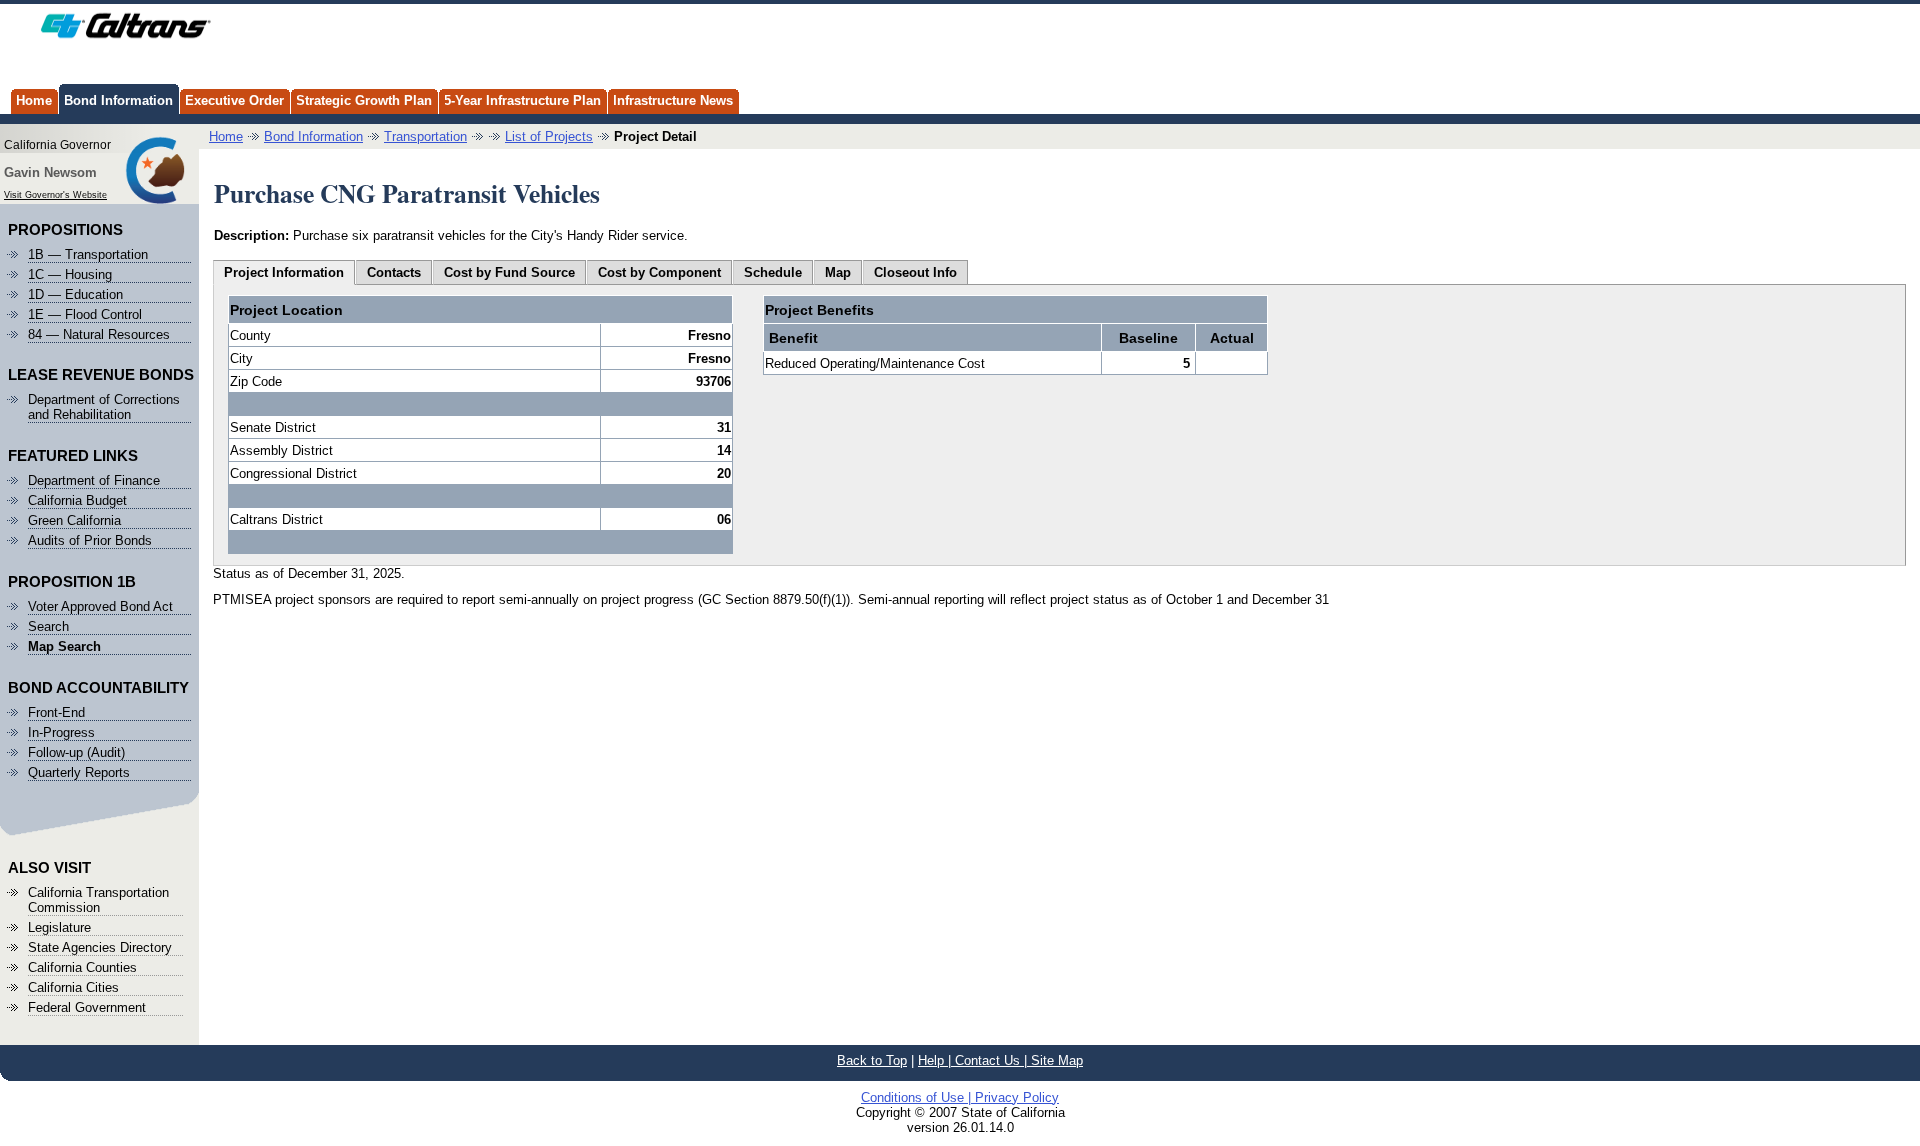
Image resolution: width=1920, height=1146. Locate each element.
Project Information (284, 272)
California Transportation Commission (98, 900)
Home (34, 100)
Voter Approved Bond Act (100, 606)
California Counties (82, 967)
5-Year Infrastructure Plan (522, 100)
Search (48, 626)
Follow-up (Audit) (76, 752)
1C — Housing (70, 274)
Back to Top (872, 1060)
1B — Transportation (88, 254)
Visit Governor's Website (55, 195)
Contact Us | (993, 1060)
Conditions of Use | (918, 1097)
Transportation (425, 136)
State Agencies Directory (100, 947)
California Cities (73, 987)
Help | (936, 1060)
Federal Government (87, 1007)
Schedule (773, 272)
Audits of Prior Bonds (90, 540)
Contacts (394, 272)
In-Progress (61, 732)
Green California (74, 520)
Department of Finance (94, 480)
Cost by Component (659, 272)
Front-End (56, 712)
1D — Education (75, 294)
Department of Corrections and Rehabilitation (104, 407)
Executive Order (234, 100)
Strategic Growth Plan (364, 100)
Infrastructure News (673, 100)
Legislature (59, 927)
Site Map (1057, 1060)
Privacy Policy (1017, 1097)
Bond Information (118, 100)
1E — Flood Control (85, 314)
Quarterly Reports (79, 772)
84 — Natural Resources (99, 334)
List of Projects (549, 136)
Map (838, 272)
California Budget (77, 500)
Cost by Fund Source (509, 272)
